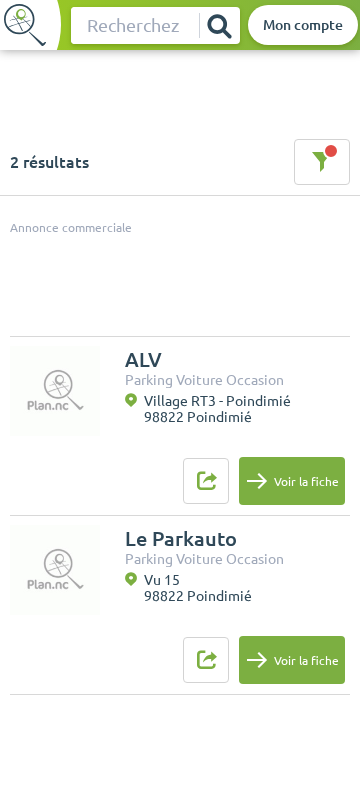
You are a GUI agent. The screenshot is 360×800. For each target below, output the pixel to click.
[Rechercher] (219, 25)
